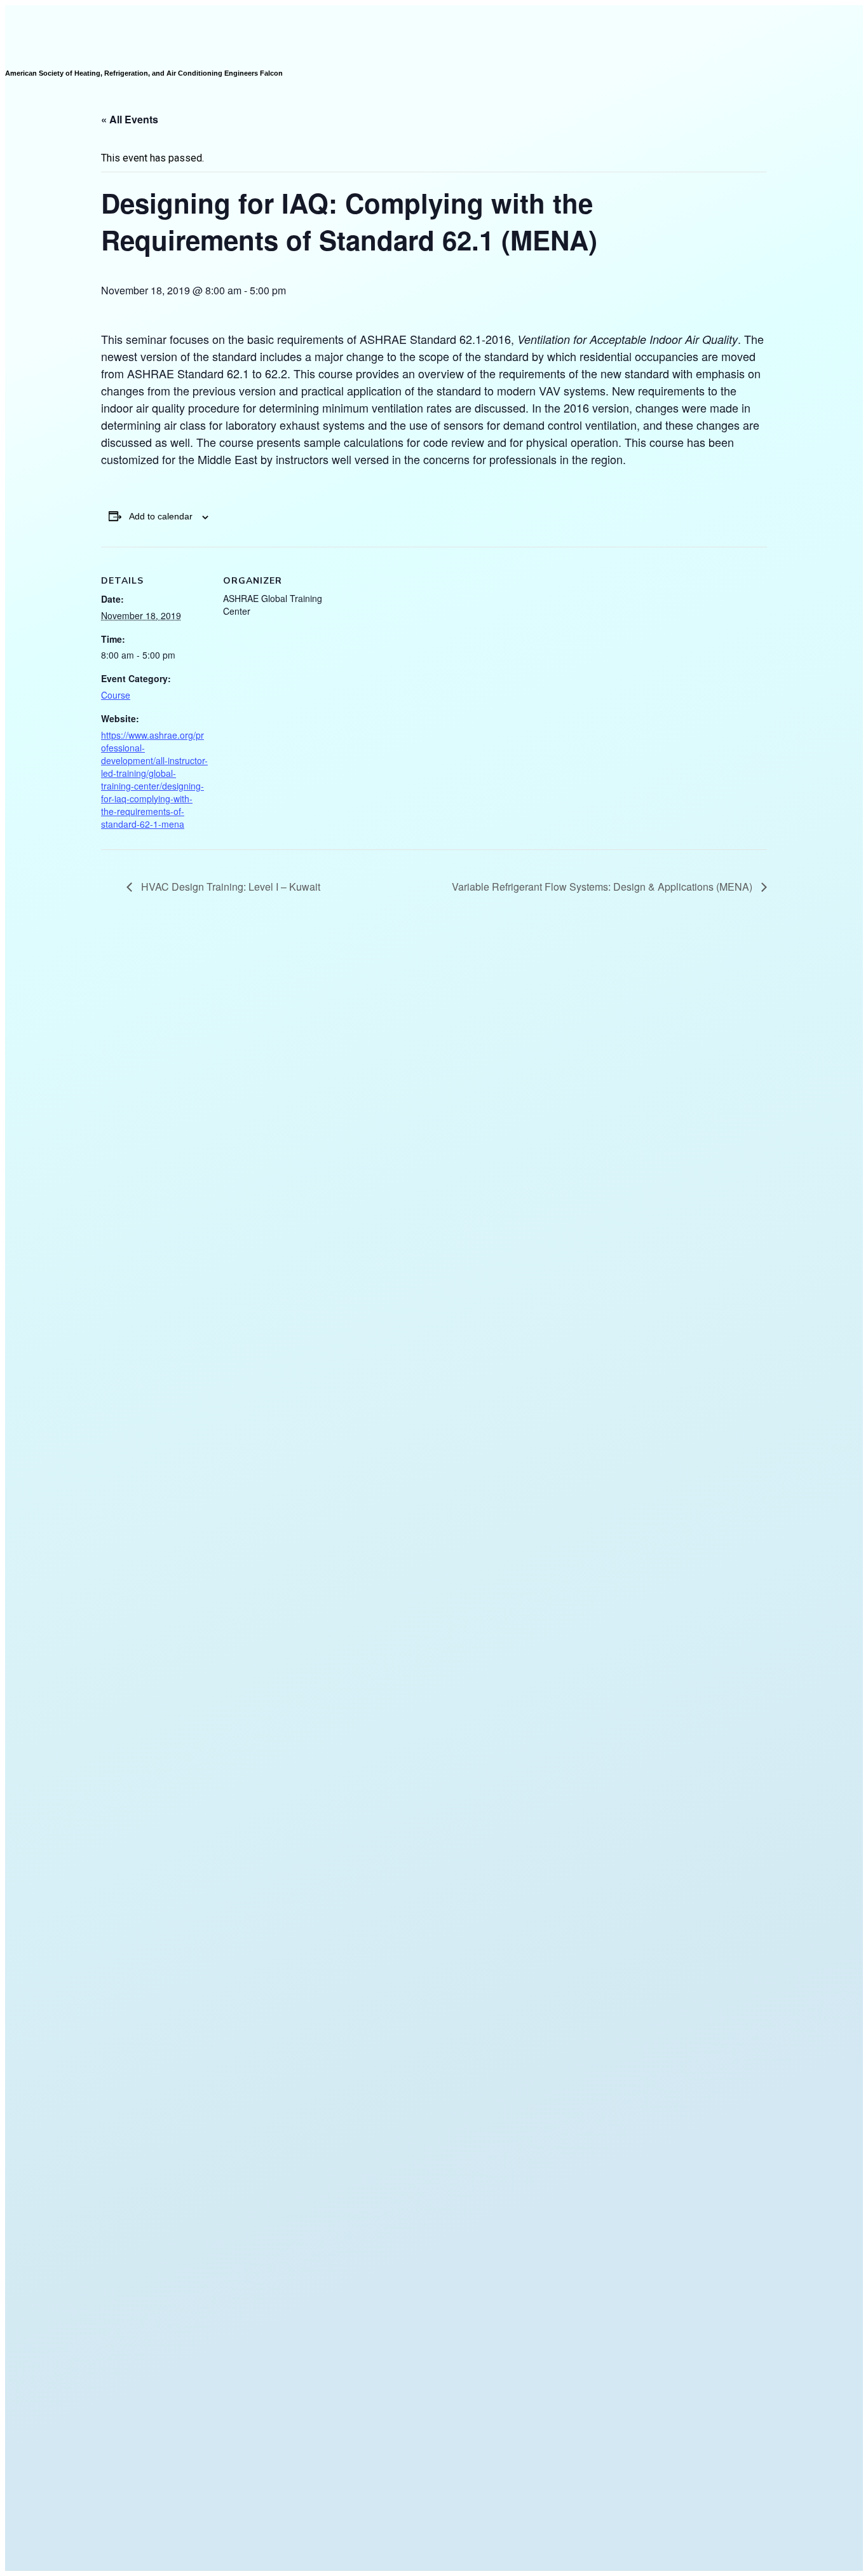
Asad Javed (460, 2555)
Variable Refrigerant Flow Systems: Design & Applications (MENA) (603, 887)
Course (116, 695)
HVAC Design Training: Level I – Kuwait (229, 887)
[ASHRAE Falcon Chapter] (36, 11)
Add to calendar (161, 516)
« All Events (130, 119)
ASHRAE (561, 2548)
